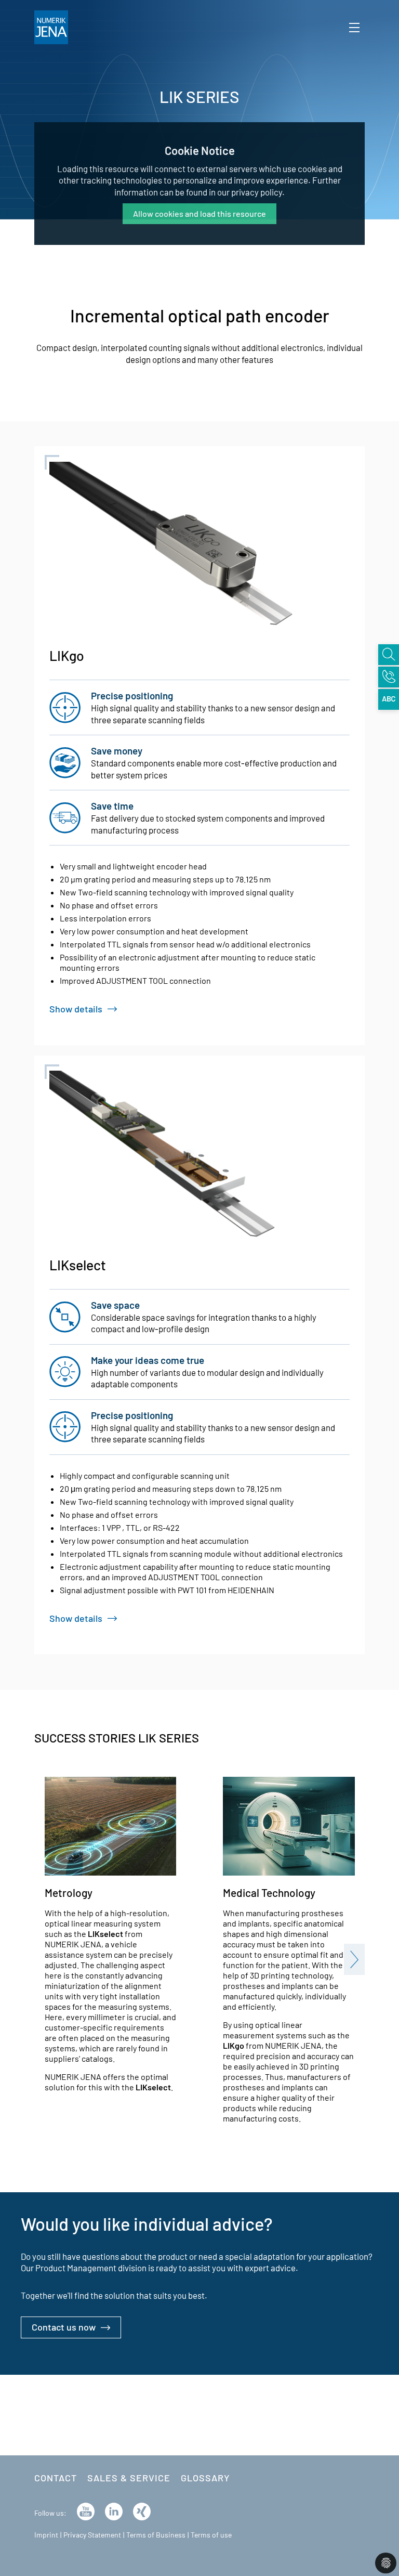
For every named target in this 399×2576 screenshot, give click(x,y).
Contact (56, 2478)
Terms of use (211, 2535)
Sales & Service (129, 2478)
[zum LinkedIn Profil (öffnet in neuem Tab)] (114, 2510)
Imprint (46, 2535)
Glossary (205, 2478)
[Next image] (354, 1959)
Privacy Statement (92, 2535)
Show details (76, 1009)
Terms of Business (156, 2535)
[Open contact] (389, 677)
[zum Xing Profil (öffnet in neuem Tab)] (142, 2510)
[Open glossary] (389, 699)
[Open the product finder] (389, 655)
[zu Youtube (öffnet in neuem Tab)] (86, 2510)
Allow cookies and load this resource (199, 213)
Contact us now (64, 2327)
